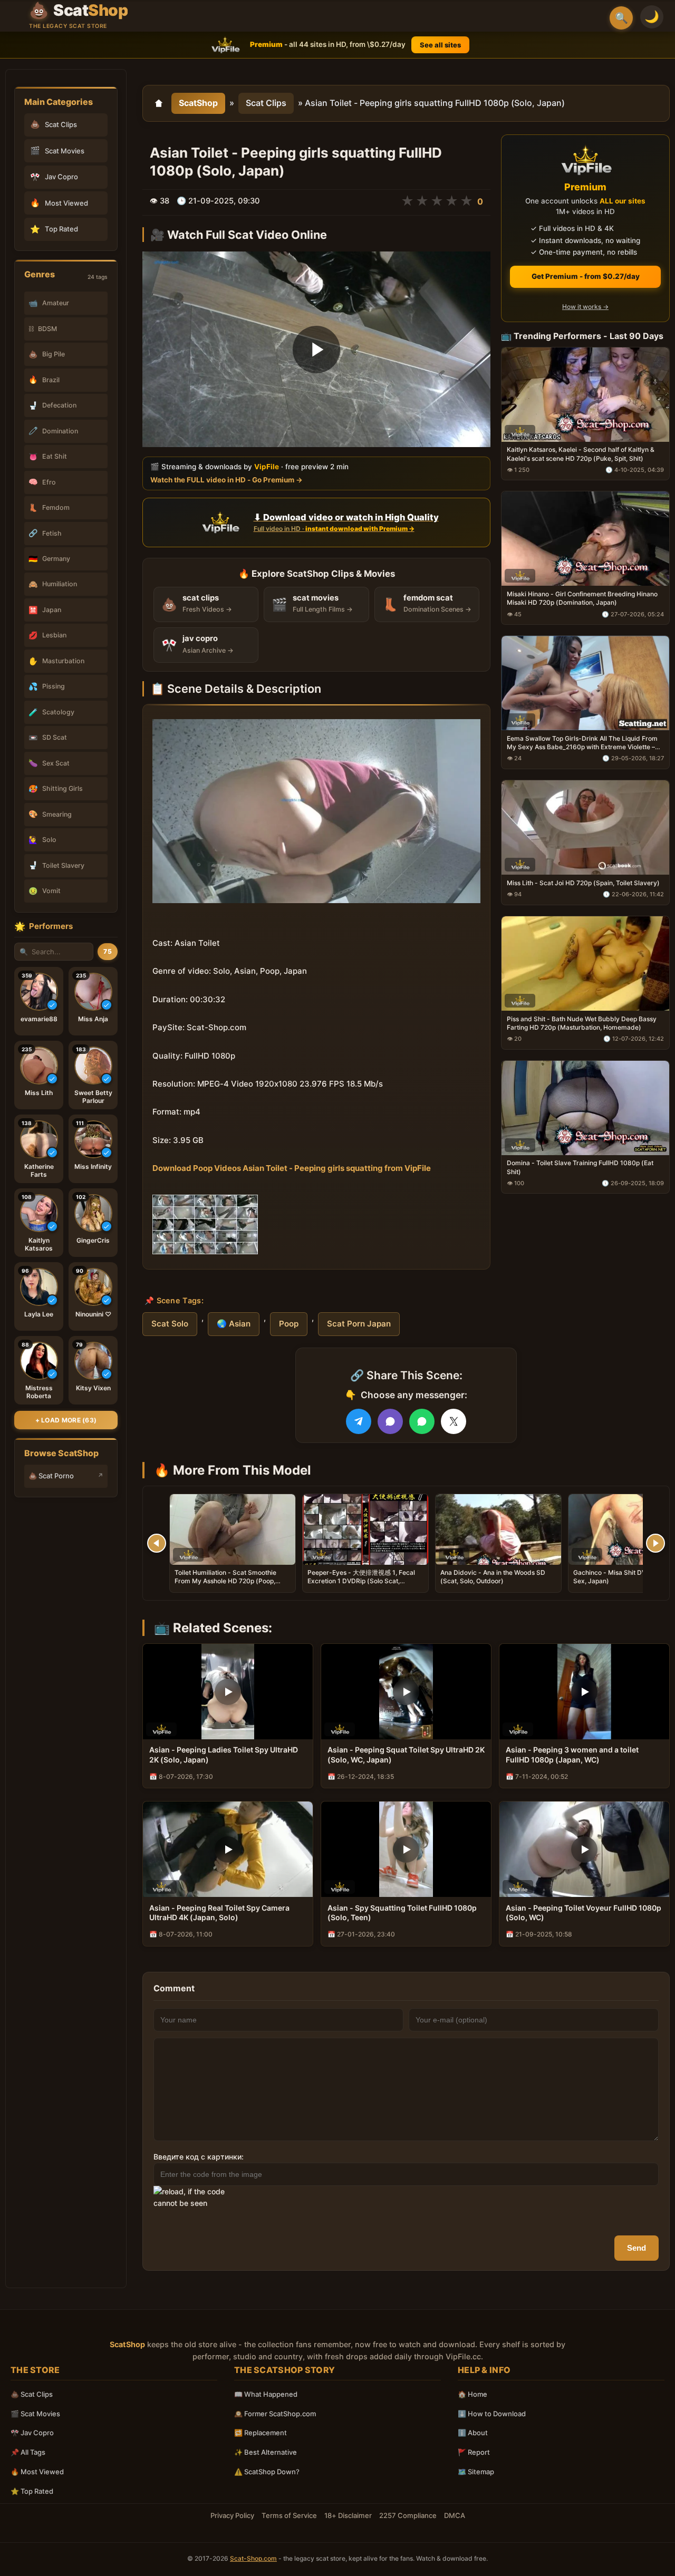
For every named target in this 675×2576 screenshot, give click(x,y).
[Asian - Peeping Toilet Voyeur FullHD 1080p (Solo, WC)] (584, 1849)
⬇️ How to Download (492, 2414)
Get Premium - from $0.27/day (586, 276)
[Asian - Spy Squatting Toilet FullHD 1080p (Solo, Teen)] (406, 1849)
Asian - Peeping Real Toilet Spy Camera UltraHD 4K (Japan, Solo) (219, 1913)
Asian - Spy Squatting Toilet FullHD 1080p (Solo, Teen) (402, 1913)
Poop (289, 1324)
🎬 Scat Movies (35, 2414)
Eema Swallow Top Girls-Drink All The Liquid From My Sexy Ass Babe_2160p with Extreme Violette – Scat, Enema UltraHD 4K (582, 743)
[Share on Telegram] (359, 1421)
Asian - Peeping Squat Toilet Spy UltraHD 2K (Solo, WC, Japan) (406, 1755)
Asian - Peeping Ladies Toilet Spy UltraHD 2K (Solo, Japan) (224, 1755)
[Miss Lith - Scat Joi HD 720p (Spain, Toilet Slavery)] (585, 827)
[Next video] (655, 1543)
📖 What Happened (266, 2394)
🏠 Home (472, 2394)
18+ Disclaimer (348, 2515)
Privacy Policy (232, 2515)
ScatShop (198, 103)
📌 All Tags (28, 2452)
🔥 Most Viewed (37, 2472)
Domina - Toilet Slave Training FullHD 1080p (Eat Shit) (580, 1167)
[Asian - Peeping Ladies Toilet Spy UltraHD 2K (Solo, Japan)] (228, 1692)
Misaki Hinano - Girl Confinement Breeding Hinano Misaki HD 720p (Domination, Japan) (582, 598)
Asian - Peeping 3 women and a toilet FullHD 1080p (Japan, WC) (572, 1755)
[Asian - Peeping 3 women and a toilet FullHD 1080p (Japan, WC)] (584, 1692)
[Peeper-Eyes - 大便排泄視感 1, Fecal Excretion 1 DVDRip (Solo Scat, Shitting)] (365, 1529)
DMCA (455, 2515)
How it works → (585, 307)
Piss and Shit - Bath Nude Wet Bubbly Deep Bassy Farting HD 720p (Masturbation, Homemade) (582, 1023)
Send (637, 2248)
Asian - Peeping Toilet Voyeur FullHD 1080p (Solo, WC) (584, 1913)
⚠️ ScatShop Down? (267, 2472)
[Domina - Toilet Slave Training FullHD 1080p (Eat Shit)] (585, 1107)
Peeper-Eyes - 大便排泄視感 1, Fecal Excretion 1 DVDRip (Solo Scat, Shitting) (361, 1581)
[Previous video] (157, 1543)
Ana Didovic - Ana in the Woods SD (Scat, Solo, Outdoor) (493, 1577)
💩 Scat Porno (51, 1476)
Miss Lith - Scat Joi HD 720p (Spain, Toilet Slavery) (583, 883)
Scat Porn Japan (359, 1324)
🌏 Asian (234, 1324)
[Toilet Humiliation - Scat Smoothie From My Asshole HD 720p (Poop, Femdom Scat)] (233, 1529)
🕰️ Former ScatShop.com (275, 2414)
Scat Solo (170, 1324)
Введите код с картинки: (199, 2157)
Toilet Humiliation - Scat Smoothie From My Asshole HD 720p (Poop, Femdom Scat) (225, 1581)
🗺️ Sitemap (476, 2472)
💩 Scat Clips (32, 2394)
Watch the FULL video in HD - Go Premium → (226, 479)
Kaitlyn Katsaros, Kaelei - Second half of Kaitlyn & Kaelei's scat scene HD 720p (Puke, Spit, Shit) (581, 454)
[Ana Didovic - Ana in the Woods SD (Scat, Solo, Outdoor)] (498, 1529)
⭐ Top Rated (32, 2491)
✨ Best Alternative (266, 2452)
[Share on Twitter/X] (454, 1421)
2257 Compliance (408, 2515)
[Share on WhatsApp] (422, 1421)
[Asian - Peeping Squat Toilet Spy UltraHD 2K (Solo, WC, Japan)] (406, 1692)
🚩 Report (474, 2452)
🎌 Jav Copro (32, 2433)
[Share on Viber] (390, 1421)
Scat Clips (266, 103)
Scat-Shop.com (253, 2558)
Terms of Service (289, 2515)
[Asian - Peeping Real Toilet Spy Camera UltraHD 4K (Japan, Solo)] (228, 1849)
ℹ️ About (473, 2433)
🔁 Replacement (261, 2433)
